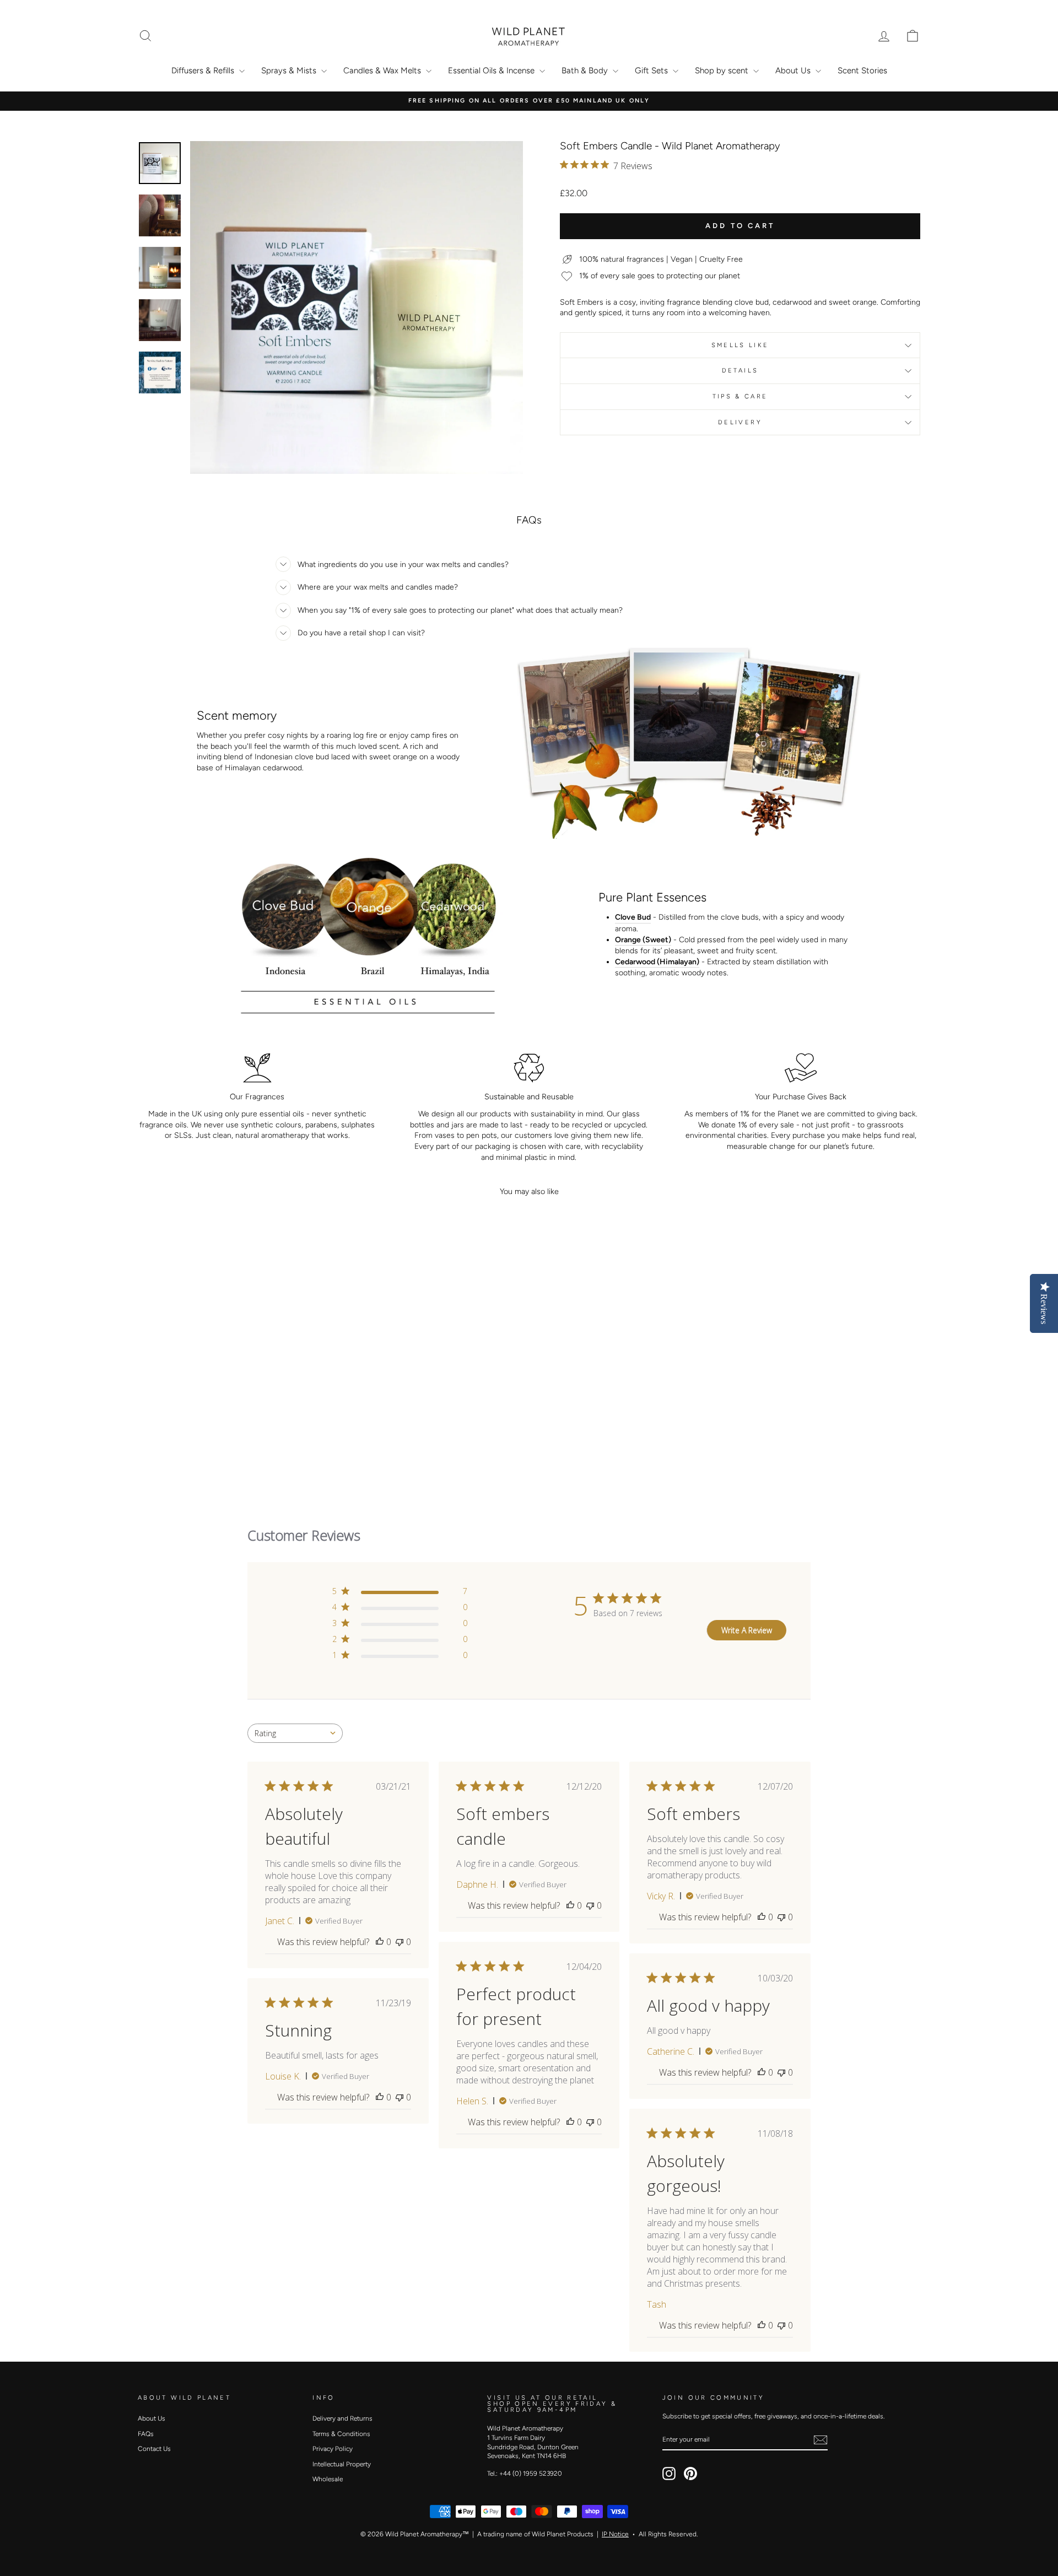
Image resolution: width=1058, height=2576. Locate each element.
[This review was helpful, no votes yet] (380, 1942)
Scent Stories (862, 71)
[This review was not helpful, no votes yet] (400, 1942)
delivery (740, 422)
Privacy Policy (333, 2449)
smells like (740, 345)
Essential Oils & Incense (492, 71)
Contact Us (154, 2449)
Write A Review (747, 1630)
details (740, 370)
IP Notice (615, 2534)
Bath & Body (586, 71)
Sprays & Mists (290, 71)
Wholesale (328, 2479)
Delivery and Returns (342, 2418)
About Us (794, 71)
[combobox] (295, 1733)
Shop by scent (723, 71)
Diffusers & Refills (204, 71)
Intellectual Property (342, 2464)
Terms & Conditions (341, 2434)
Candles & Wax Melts (383, 71)
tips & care (740, 396)
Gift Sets (652, 71)
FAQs (146, 2434)
